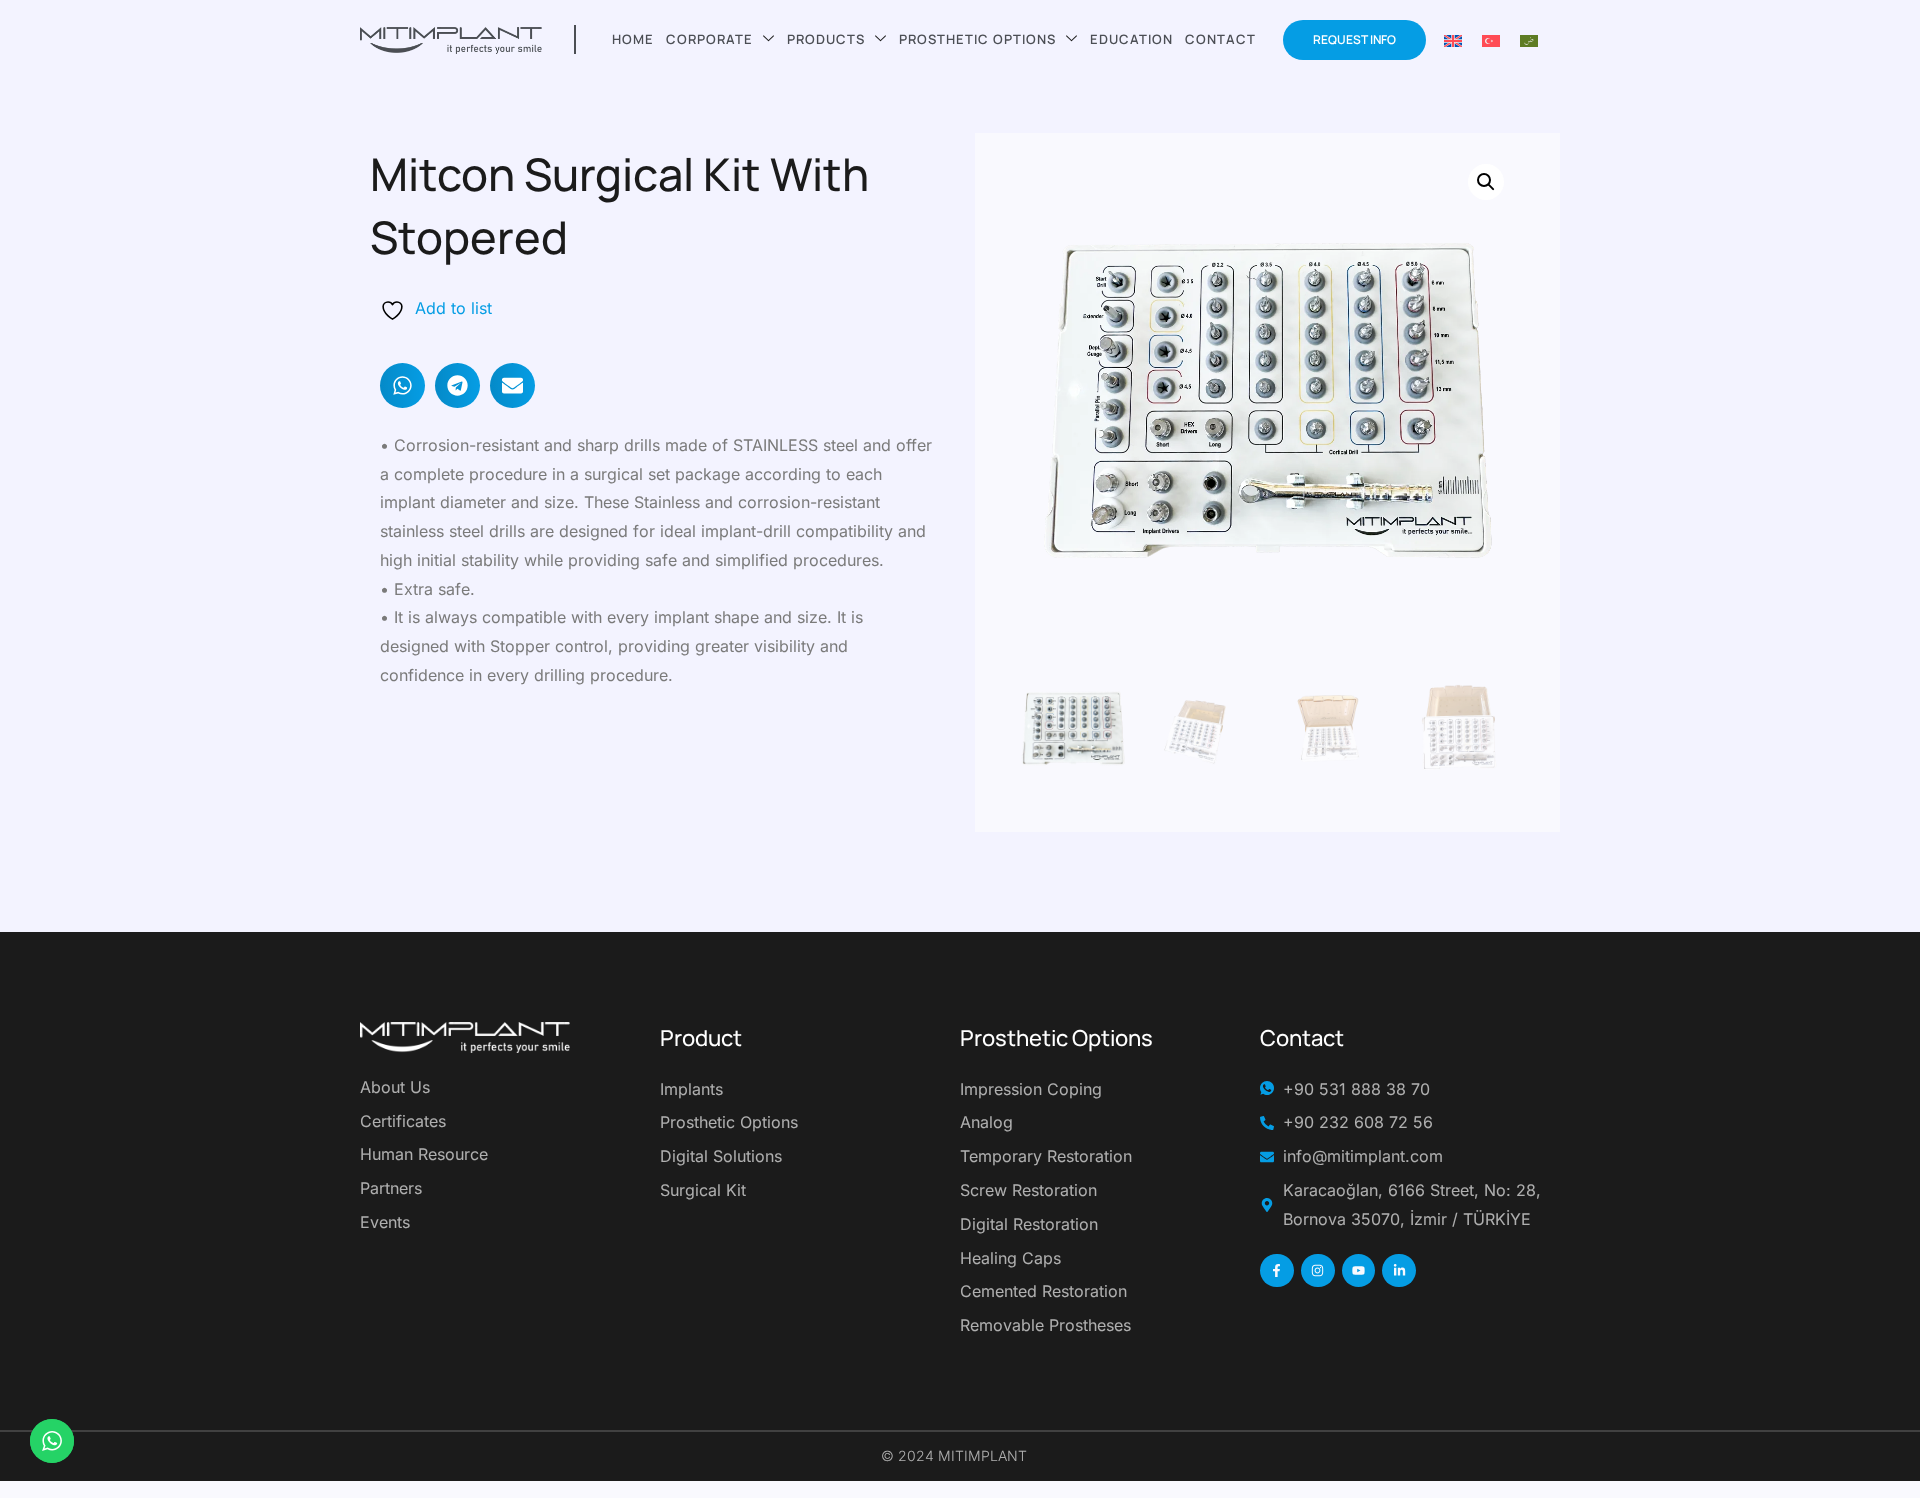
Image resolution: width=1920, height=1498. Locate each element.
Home (633, 39)
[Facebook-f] (1277, 1271)
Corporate (709, 39)
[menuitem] (1453, 39)
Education (1131, 39)
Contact (1220, 39)
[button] (402, 385)
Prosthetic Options (977, 39)
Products (826, 39)
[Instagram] (1318, 1271)
